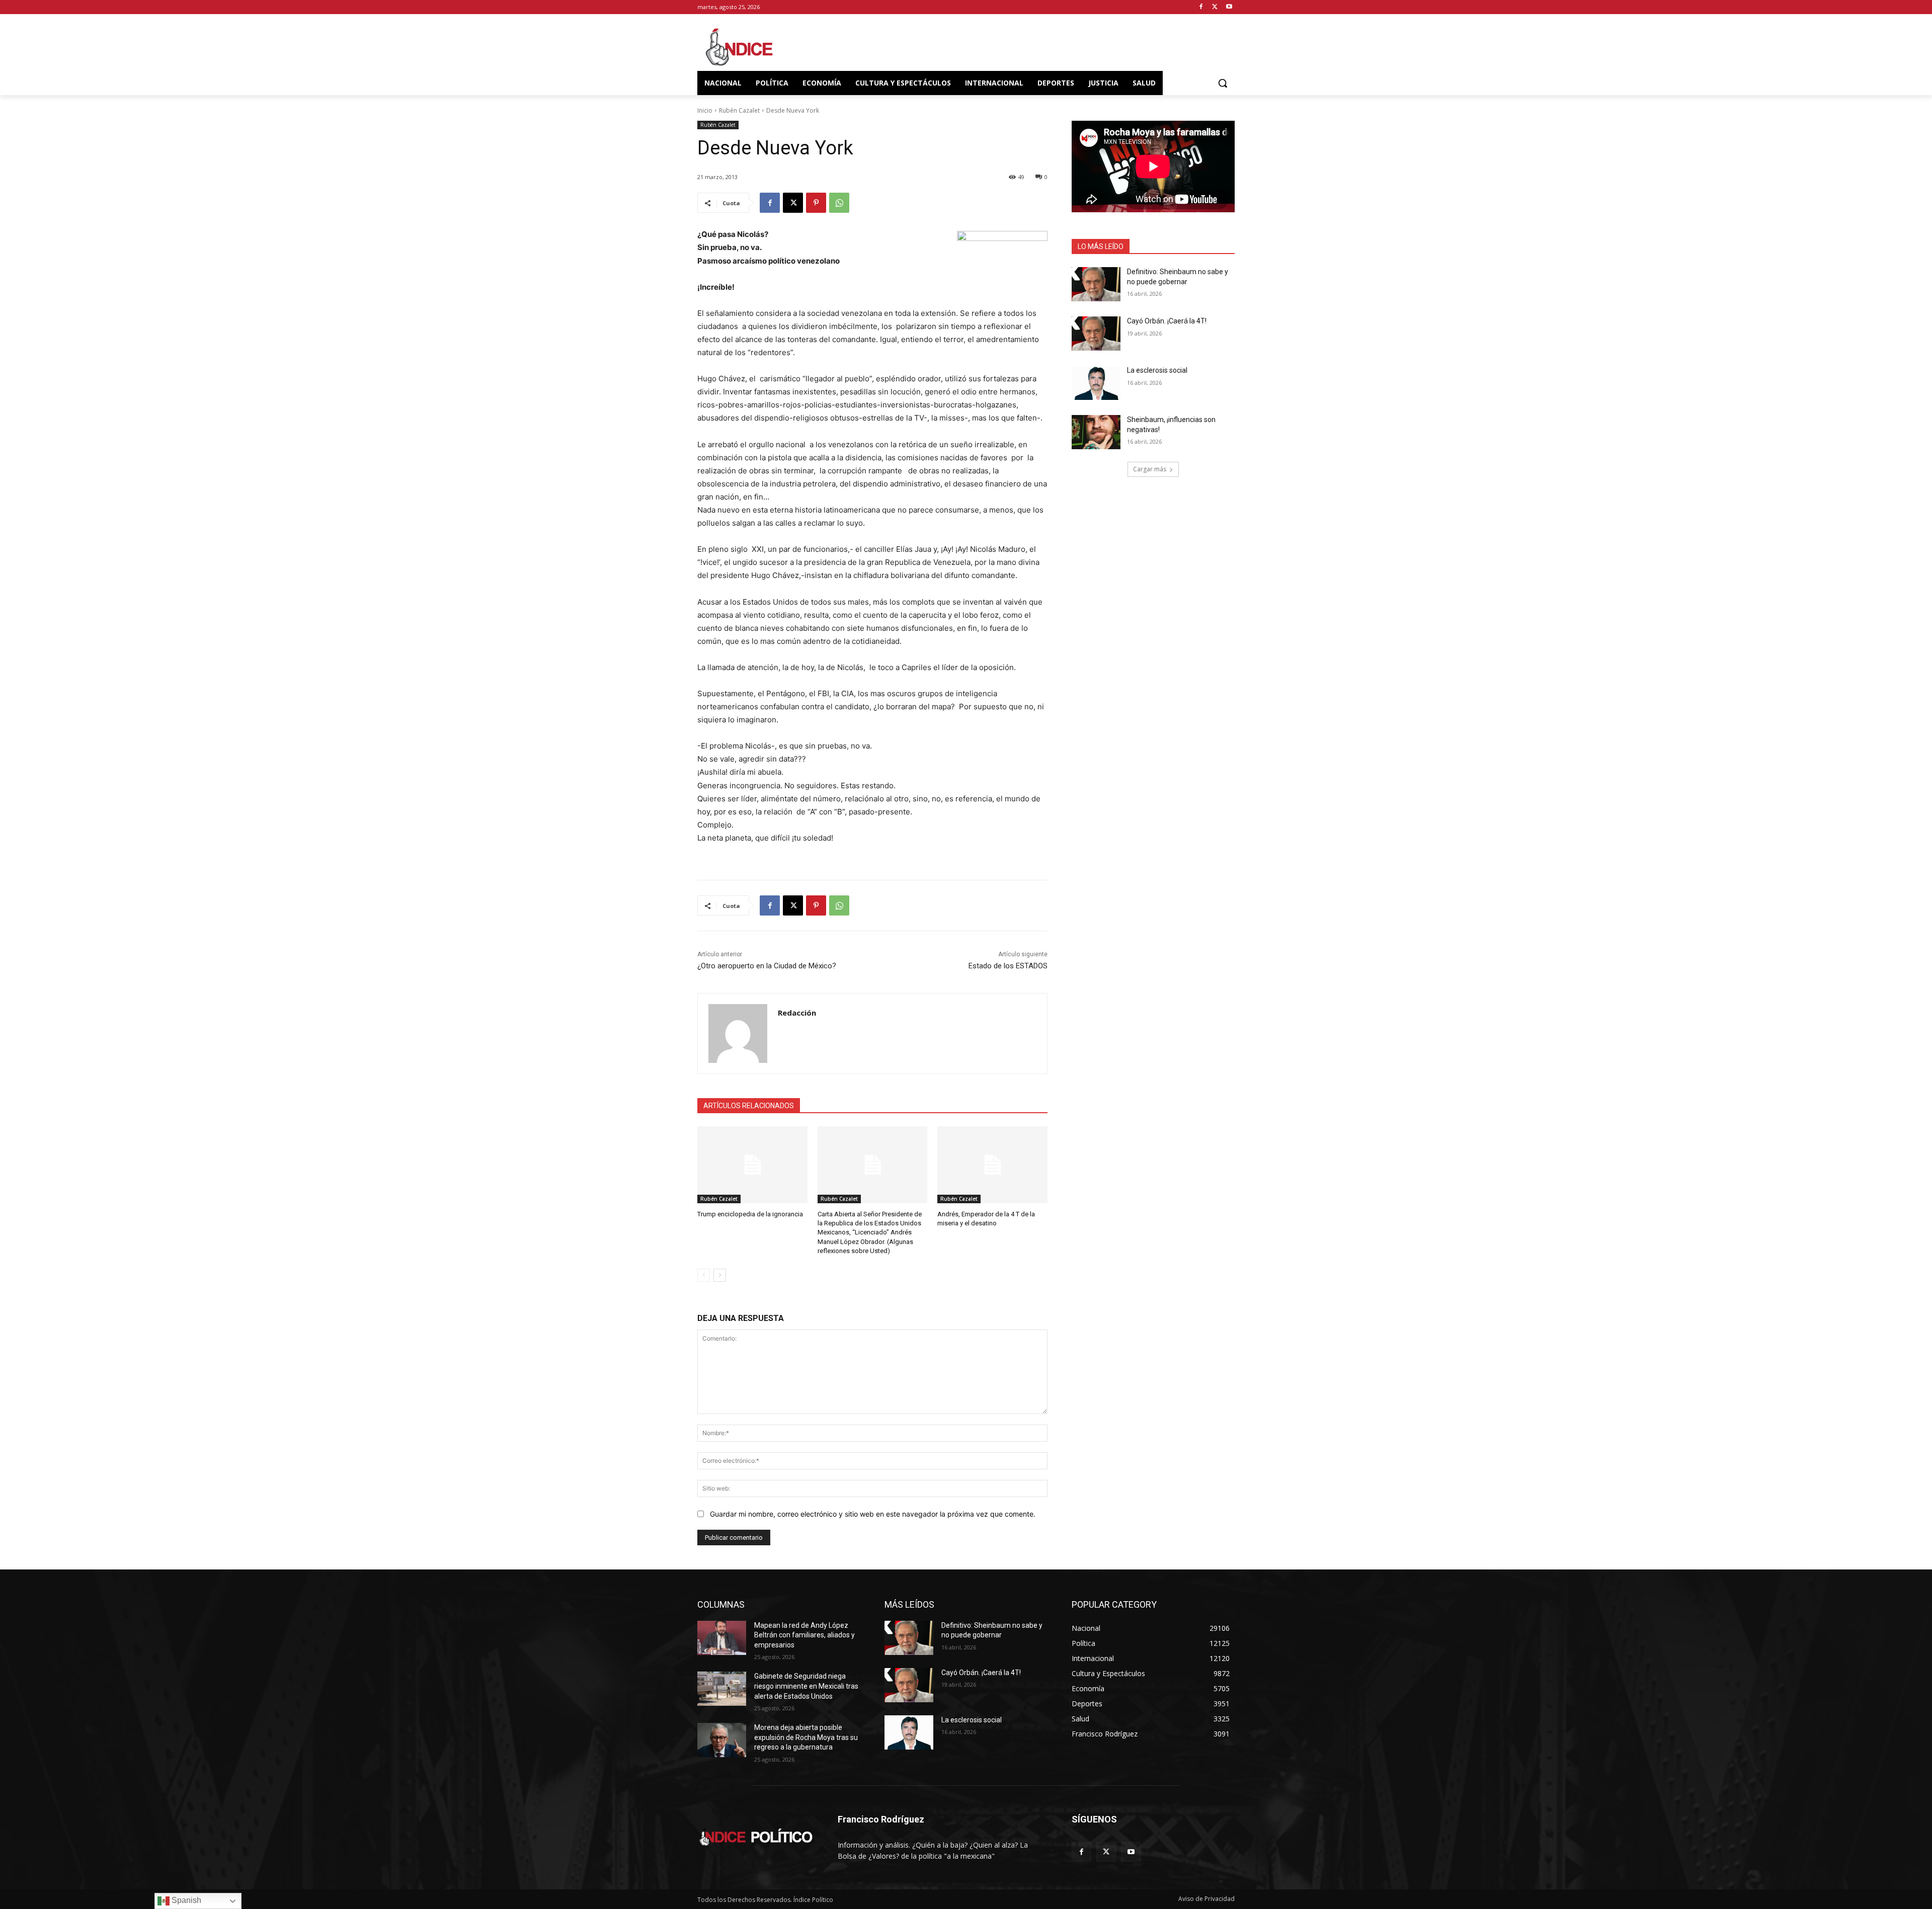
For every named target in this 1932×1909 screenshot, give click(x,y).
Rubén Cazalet (739, 110)
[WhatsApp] (839, 203)
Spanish (185, 1900)
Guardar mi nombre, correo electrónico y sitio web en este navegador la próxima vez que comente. (873, 1514)
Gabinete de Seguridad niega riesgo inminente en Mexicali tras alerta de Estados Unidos (806, 1686)
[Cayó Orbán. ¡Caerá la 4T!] (1096, 334)
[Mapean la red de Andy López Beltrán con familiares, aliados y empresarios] (722, 1638)
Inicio (705, 110)
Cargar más (1150, 469)
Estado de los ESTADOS (1008, 966)
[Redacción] (738, 1033)
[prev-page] (704, 1275)
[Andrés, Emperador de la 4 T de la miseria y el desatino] (992, 1165)
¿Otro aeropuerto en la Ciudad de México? (767, 966)
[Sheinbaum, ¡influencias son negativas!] (1096, 432)
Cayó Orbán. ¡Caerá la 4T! (1167, 321)
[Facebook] (1201, 7)
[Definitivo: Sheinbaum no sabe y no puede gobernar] (1096, 284)
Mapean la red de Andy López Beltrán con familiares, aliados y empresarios (804, 1635)
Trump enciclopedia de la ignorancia (750, 1214)
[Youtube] (1229, 7)
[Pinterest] (816, 203)
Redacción (797, 1013)
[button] (1223, 83)
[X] (1215, 7)
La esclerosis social (1157, 370)
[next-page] (720, 1275)
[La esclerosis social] (1096, 383)
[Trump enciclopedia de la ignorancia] (752, 1165)
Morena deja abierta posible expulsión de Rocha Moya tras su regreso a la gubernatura (806, 1737)
